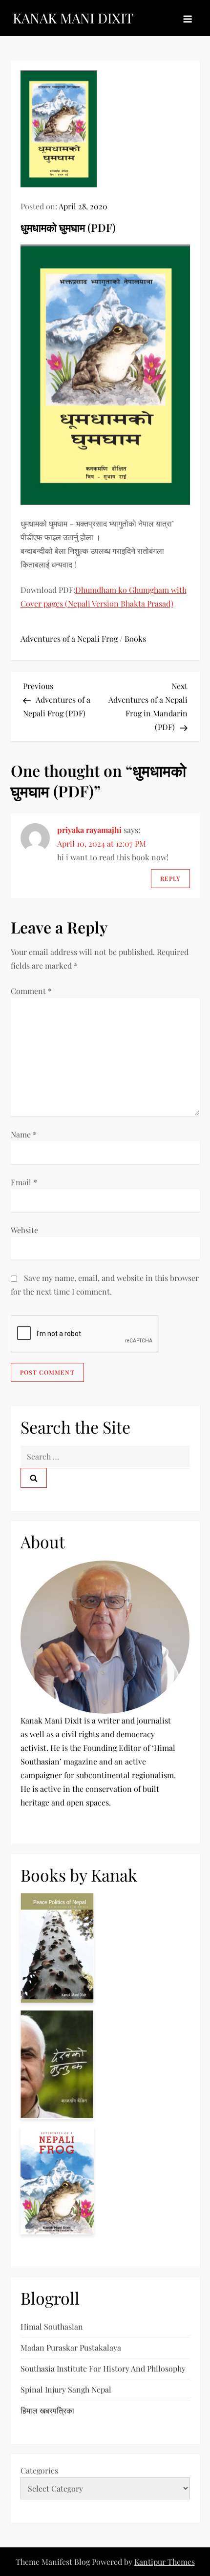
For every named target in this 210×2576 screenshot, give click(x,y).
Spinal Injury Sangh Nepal (66, 2389)
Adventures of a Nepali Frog (69, 639)
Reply (170, 878)
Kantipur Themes (165, 2562)
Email (24, 1182)
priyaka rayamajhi (89, 830)
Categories (39, 2470)
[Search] (34, 1478)
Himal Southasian (52, 2326)
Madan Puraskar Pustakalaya (71, 2347)
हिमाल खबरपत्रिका (47, 2410)
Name (24, 1134)
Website (24, 1230)
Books (135, 639)
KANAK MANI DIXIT (73, 18)
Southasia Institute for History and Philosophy (103, 2368)
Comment (31, 991)
